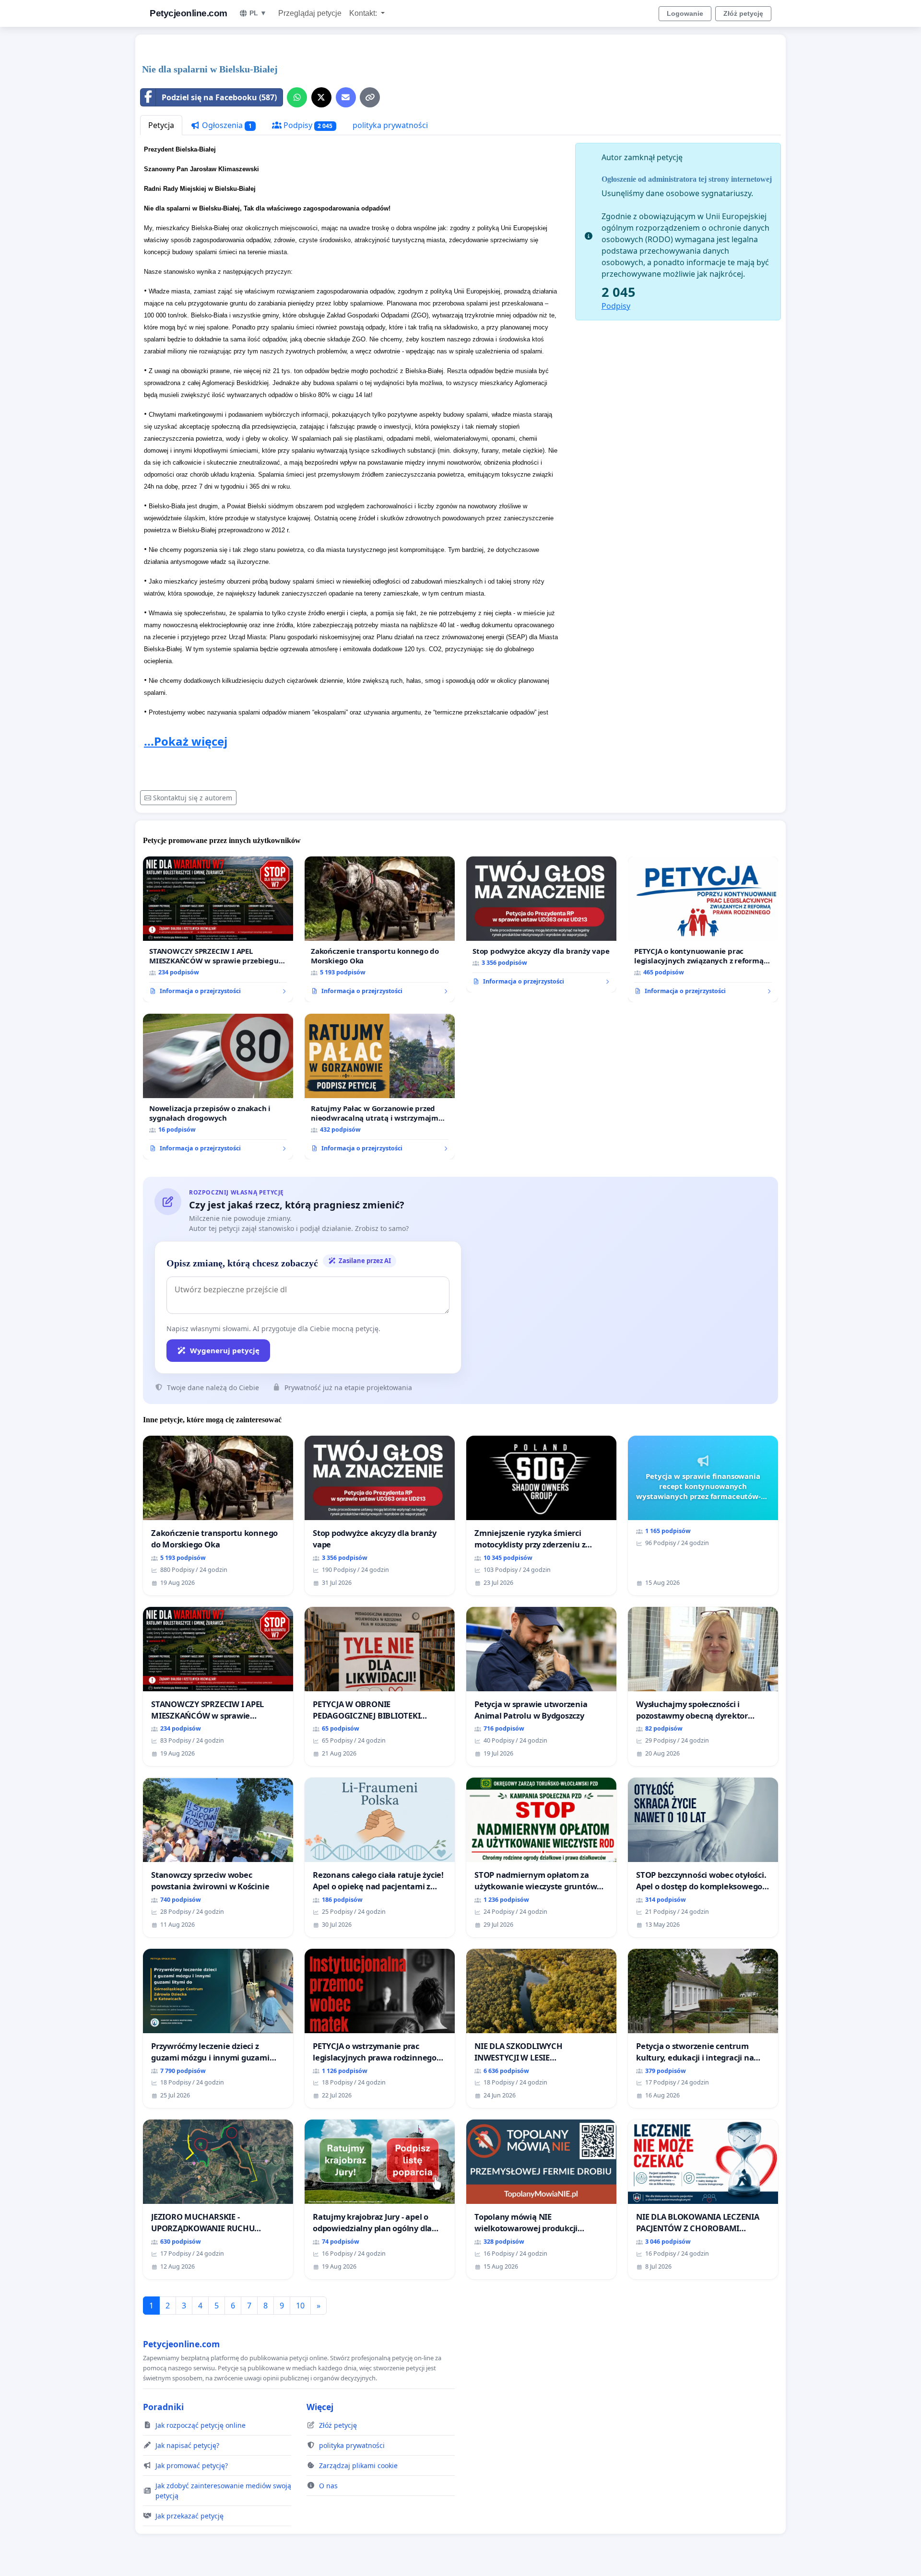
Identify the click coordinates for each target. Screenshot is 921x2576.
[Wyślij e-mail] (346, 97)
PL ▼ (258, 13)
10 (300, 2306)
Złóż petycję (743, 13)
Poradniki (163, 2407)
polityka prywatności (390, 125)
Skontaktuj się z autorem (193, 798)
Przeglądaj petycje (310, 13)
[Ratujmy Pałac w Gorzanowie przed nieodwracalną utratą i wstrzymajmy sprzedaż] (380, 1087)
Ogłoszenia (226, 125)
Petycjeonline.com (189, 13)
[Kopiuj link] (370, 97)
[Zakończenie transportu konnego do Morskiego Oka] (380, 929)
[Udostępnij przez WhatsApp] (297, 97)
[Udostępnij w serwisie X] (321, 97)
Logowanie (685, 13)
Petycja (161, 125)
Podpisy (307, 125)
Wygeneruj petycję (225, 1350)
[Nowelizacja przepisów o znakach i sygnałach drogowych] (218, 1087)
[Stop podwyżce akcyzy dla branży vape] (541, 925)
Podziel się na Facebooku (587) (219, 97)
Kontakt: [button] (364, 13)
